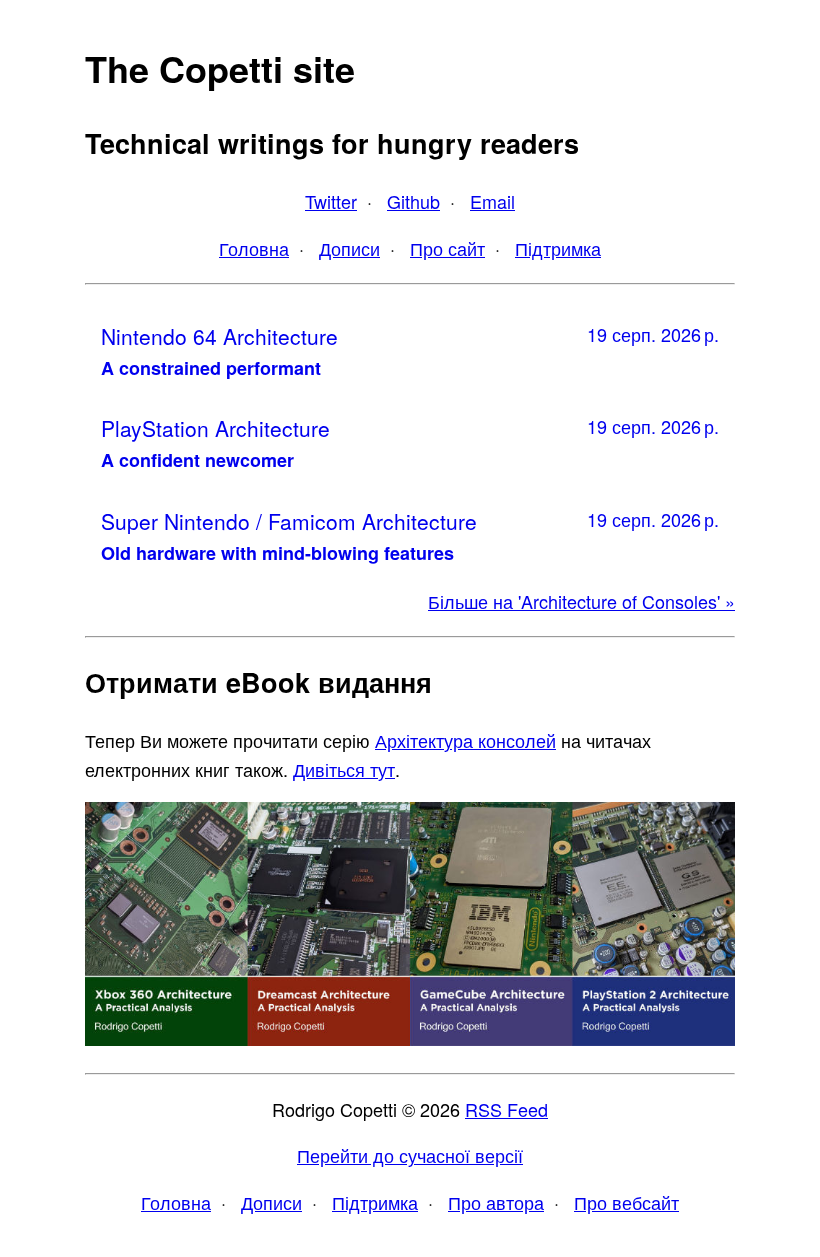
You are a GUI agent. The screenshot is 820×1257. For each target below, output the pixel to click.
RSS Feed (506, 1109)
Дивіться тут (344, 769)
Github (413, 201)
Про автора (496, 1202)
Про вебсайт (626, 1202)
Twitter (331, 201)
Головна (254, 248)
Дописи (349, 248)
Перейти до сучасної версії (410, 1155)
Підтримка (558, 248)
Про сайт (447, 248)
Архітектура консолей (465, 740)
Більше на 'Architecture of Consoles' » (581, 601)
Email (492, 201)
